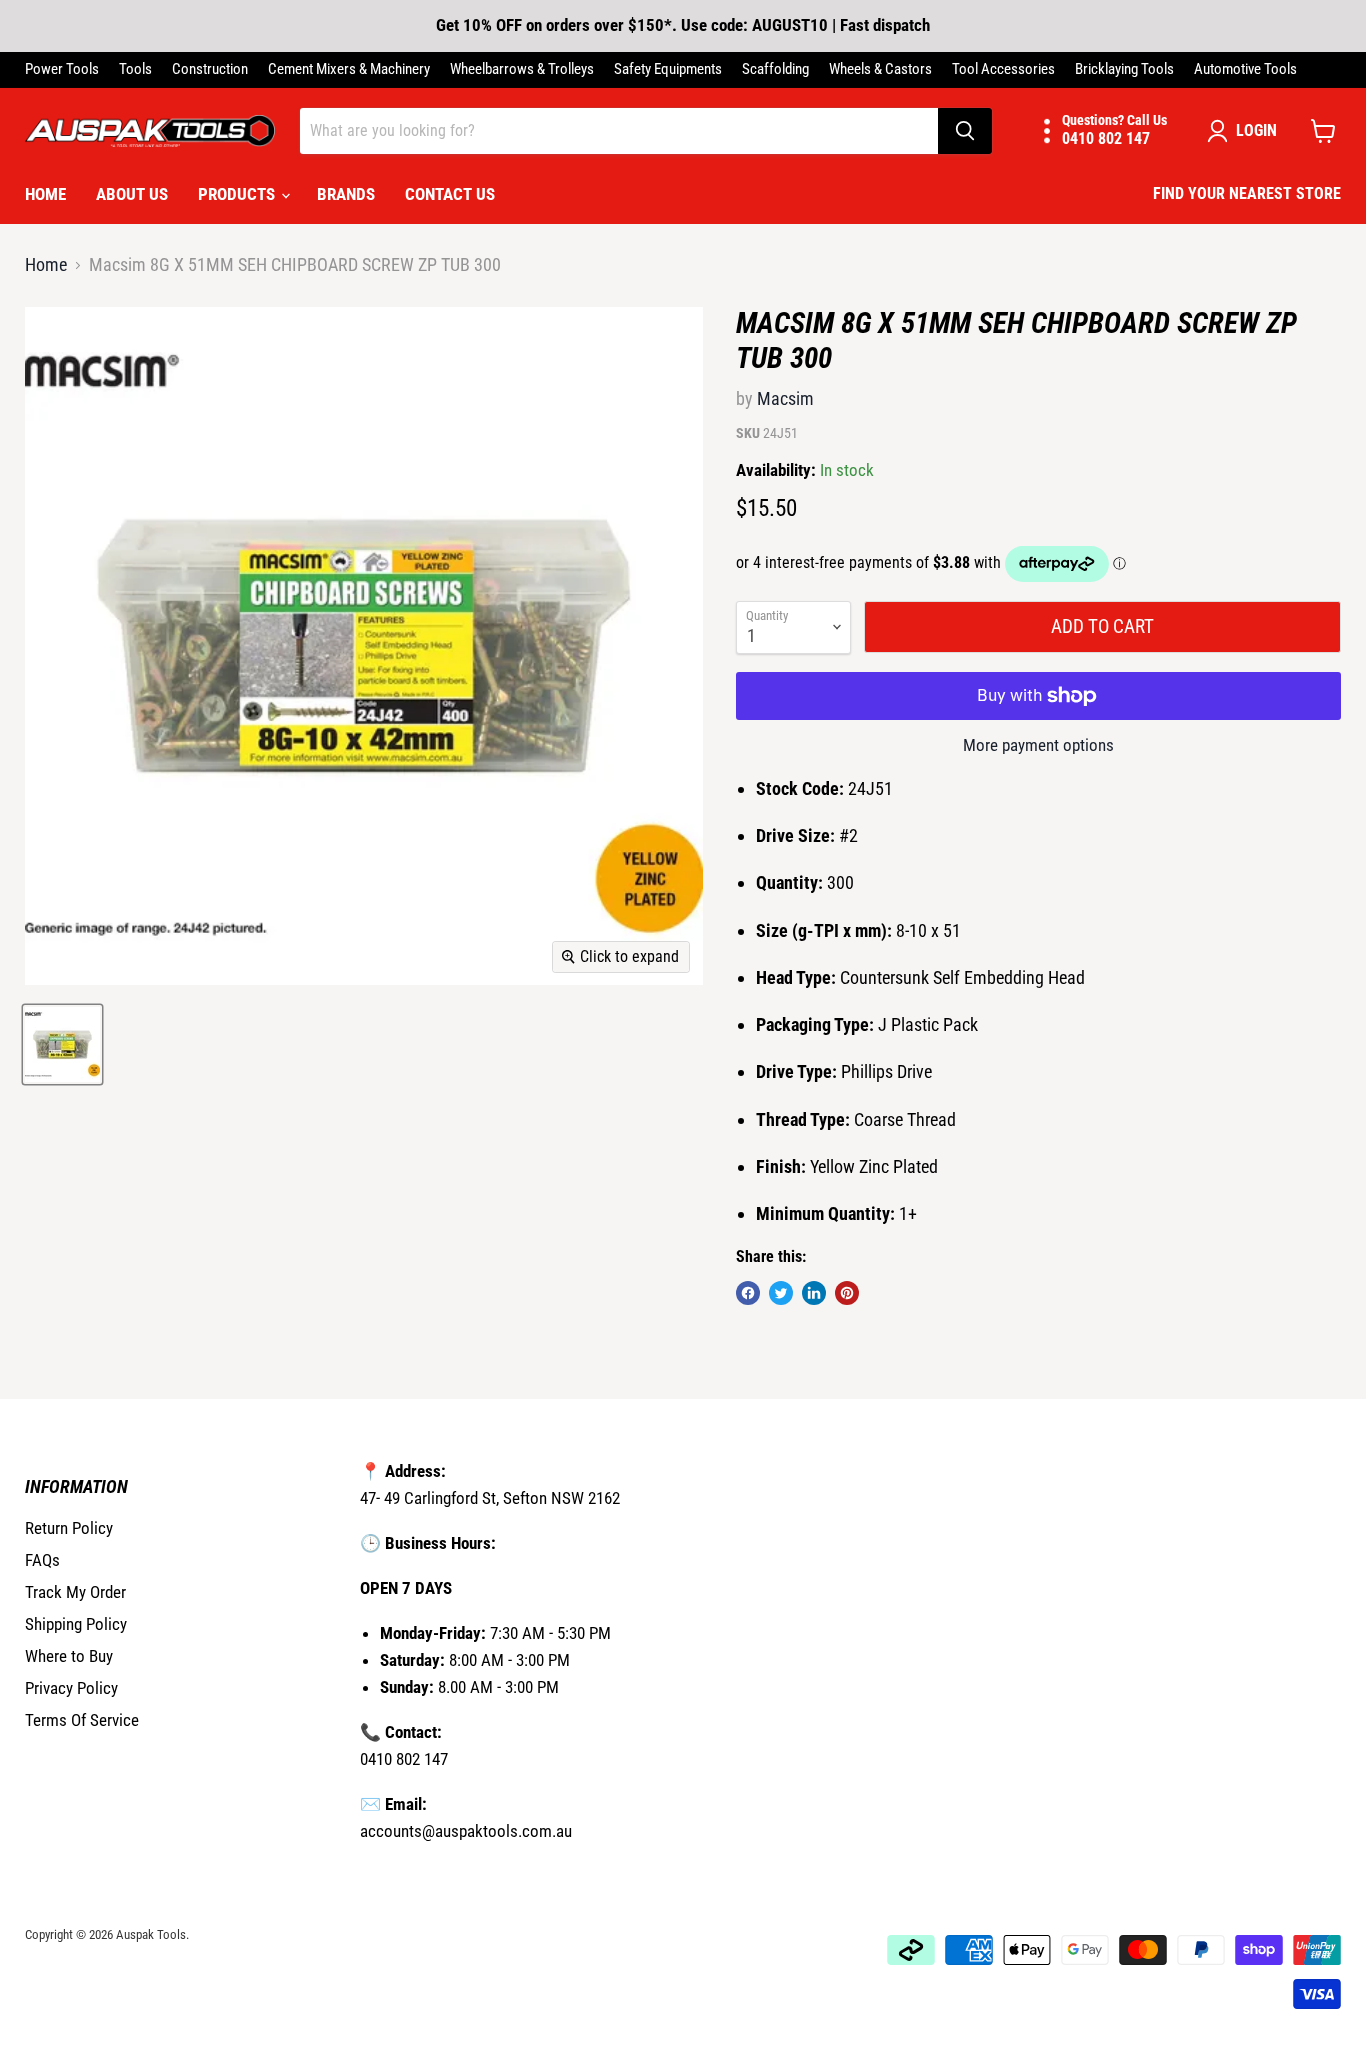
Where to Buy (69, 1656)
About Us (132, 194)
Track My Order (75, 1592)
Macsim (785, 398)
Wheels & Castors (880, 69)
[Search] (965, 131)
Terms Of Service (82, 1720)
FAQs (42, 1560)
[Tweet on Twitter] (781, 1293)
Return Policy (69, 1528)
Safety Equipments (668, 69)
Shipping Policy (76, 1624)
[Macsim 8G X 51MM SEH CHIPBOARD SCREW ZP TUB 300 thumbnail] (62, 1044)
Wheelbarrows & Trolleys (522, 69)
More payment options (1038, 745)
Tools (135, 69)
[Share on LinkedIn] (814, 1293)
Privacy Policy (71, 1688)
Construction (210, 69)
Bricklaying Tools (1124, 69)
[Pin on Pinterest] (847, 1293)
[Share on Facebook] (748, 1293)
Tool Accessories (1003, 69)
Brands (346, 194)
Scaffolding (775, 69)
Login (1256, 130)
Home (45, 194)
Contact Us (450, 194)
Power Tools (62, 69)
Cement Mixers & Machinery (349, 69)
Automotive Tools (1245, 69)
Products (238, 194)
